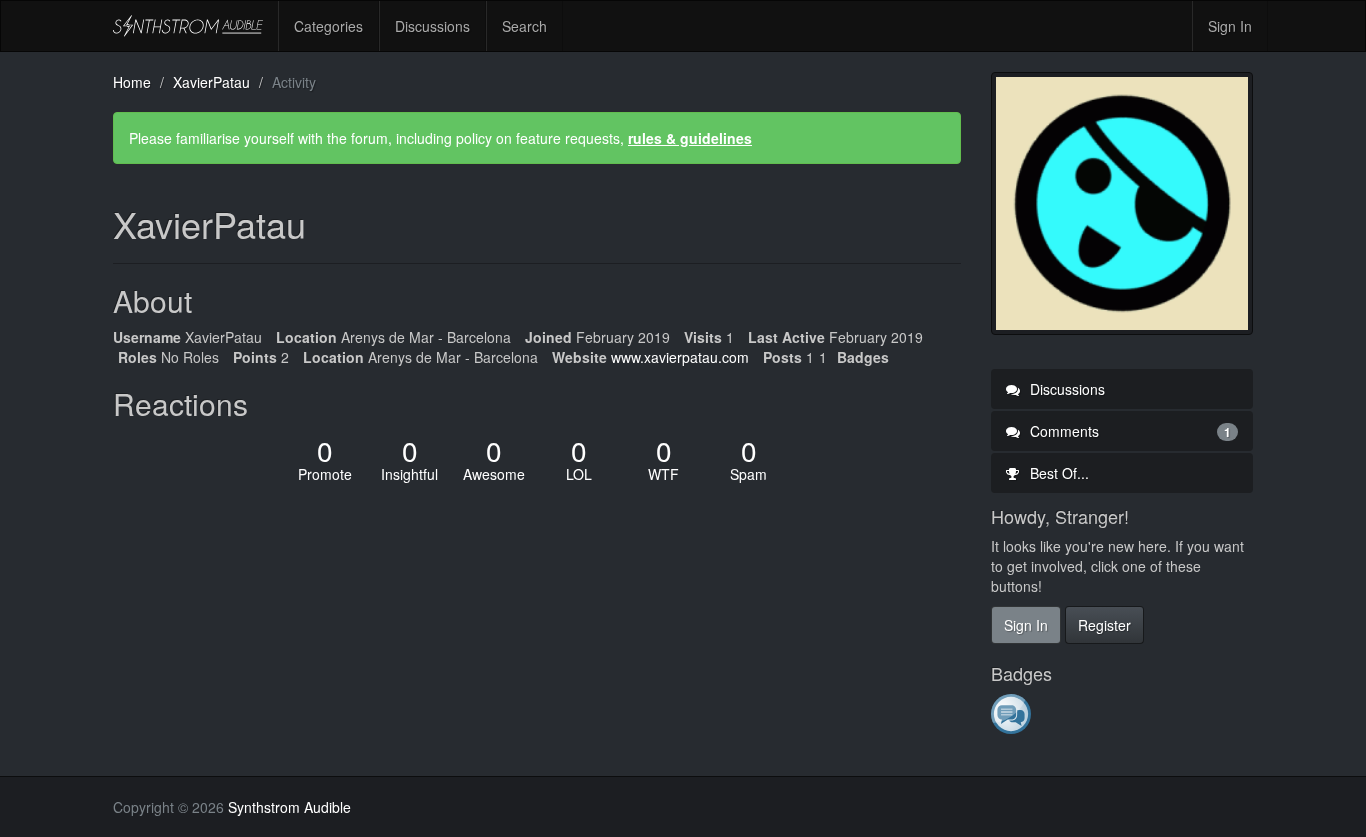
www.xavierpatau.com (680, 357)
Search (524, 26)
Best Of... (1057, 473)
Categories (328, 26)
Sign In (1230, 26)
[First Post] (1012, 713)
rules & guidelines (690, 138)
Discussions (432, 26)
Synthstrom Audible (188, 26)
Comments (1129, 431)
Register (1104, 625)
